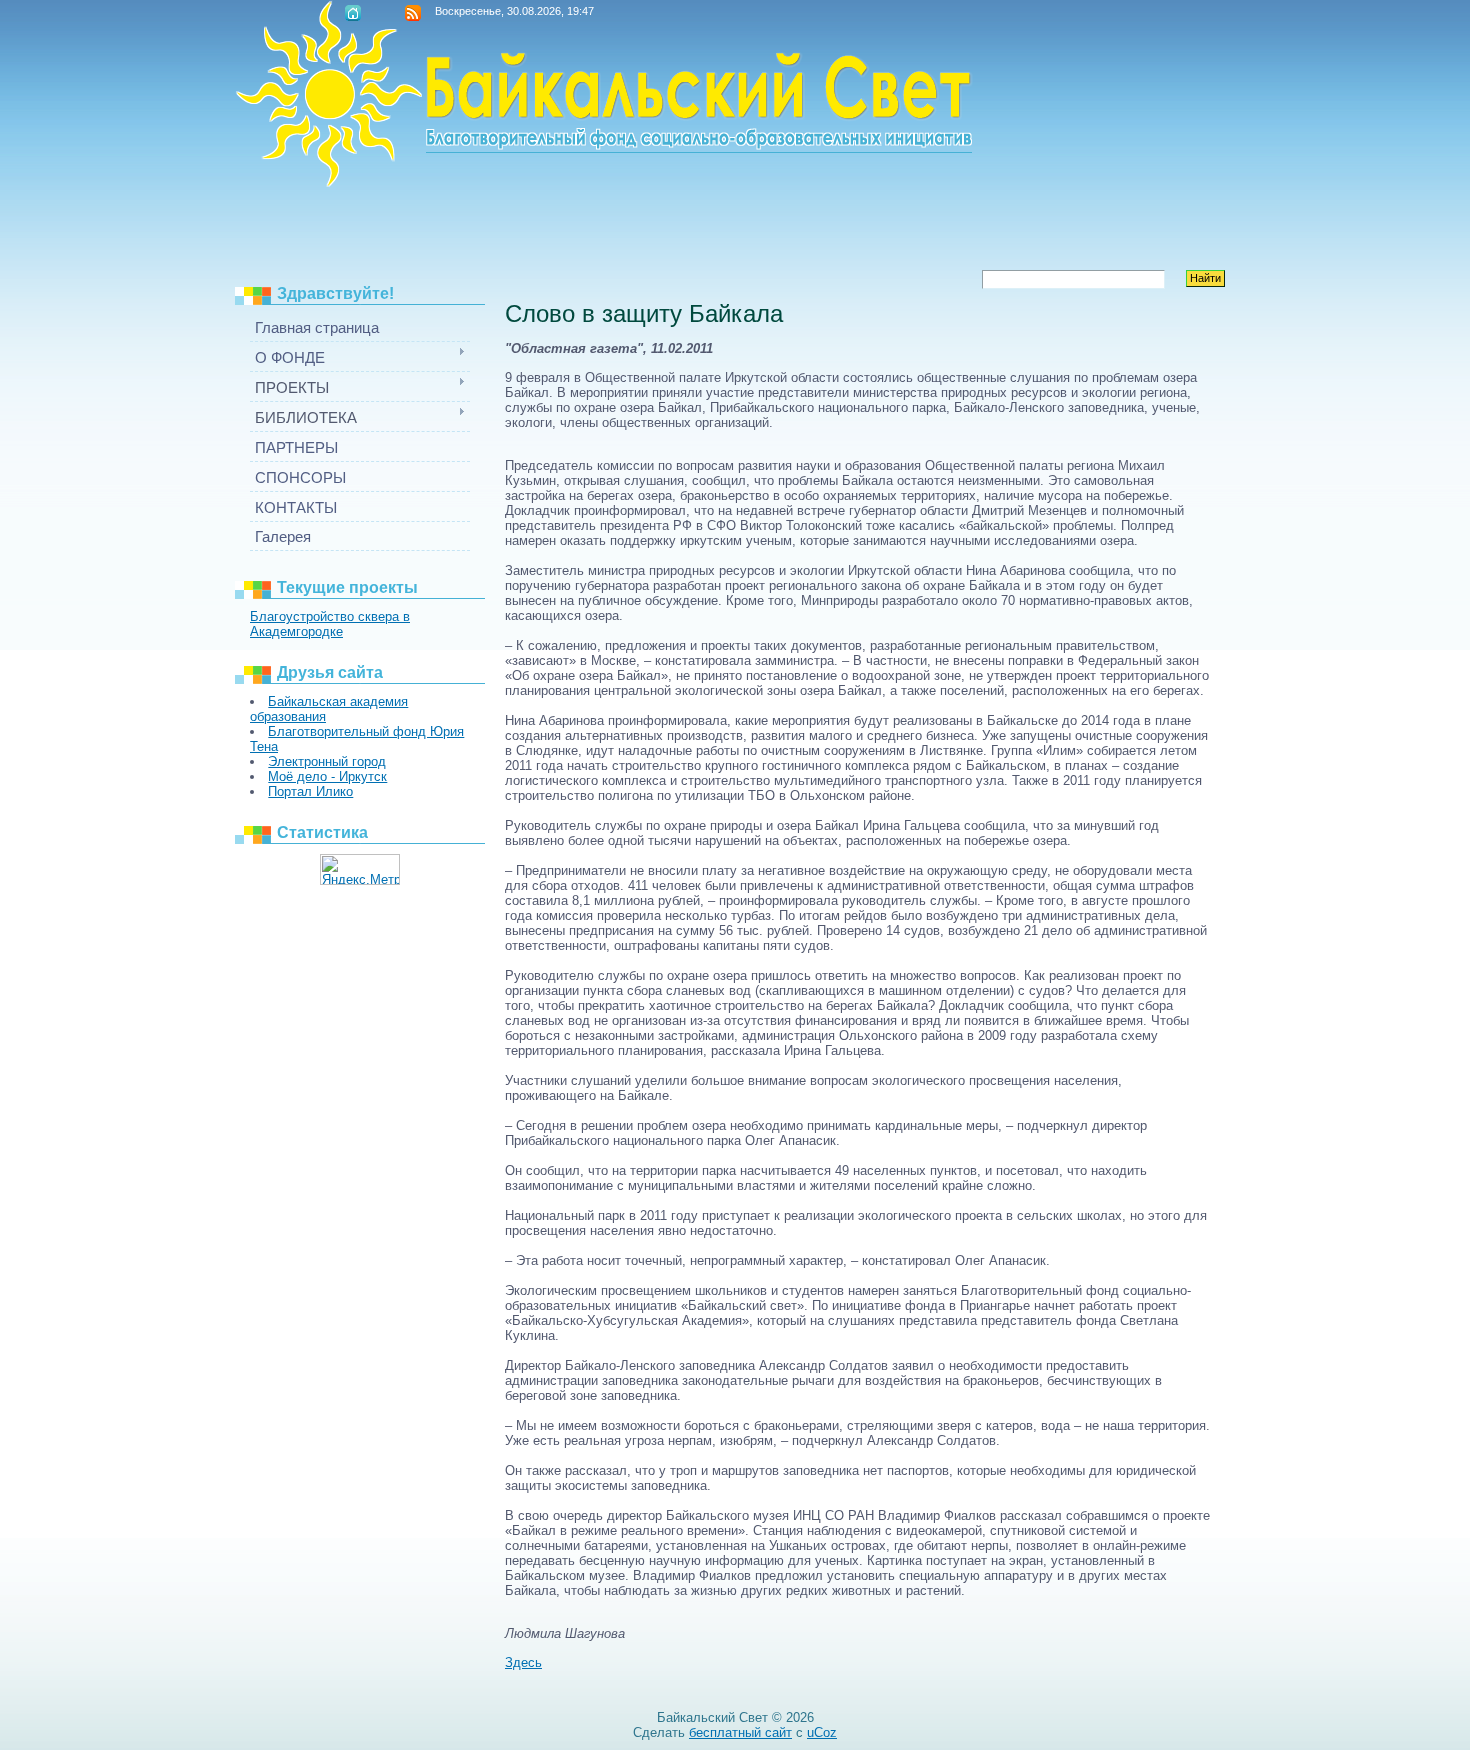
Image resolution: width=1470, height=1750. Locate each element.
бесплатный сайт (740, 1732)
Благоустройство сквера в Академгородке (330, 624)
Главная (353, 13)
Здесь (523, 1662)
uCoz (822, 1732)
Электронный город (327, 761)
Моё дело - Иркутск (327, 776)
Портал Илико (310, 791)
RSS (413, 13)
